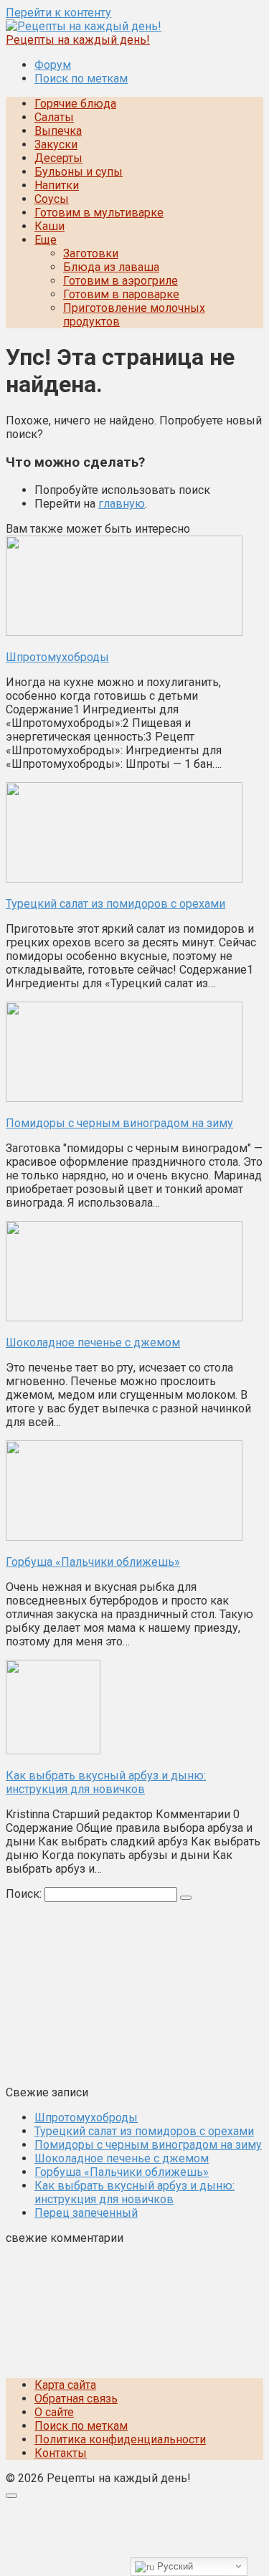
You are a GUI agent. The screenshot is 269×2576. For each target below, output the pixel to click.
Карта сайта (65, 2385)
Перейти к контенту (58, 13)
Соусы (52, 199)
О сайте (54, 2412)
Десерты (58, 158)
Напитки (57, 185)
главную (122, 504)
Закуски (56, 144)
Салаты (54, 117)
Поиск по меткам (81, 79)
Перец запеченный (86, 2213)
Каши (49, 226)
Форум (53, 65)
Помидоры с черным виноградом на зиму (148, 2145)
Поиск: (25, 1894)
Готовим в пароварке (121, 294)
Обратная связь (76, 2399)
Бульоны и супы (79, 172)
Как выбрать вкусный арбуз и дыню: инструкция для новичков (134, 2192)
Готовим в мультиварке (99, 213)
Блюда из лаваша (111, 267)
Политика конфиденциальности (120, 2439)
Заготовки (91, 253)
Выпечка (58, 131)
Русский (174, 2566)
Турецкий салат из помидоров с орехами (144, 2131)
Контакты (61, 2453)
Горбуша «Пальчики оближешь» (122, 2172)
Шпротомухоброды (86, 2118)
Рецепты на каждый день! (78, 40)
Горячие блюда (75, 104)
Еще (46, 240)
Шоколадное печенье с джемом (122, 2158)
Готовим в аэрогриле (121, 281)
